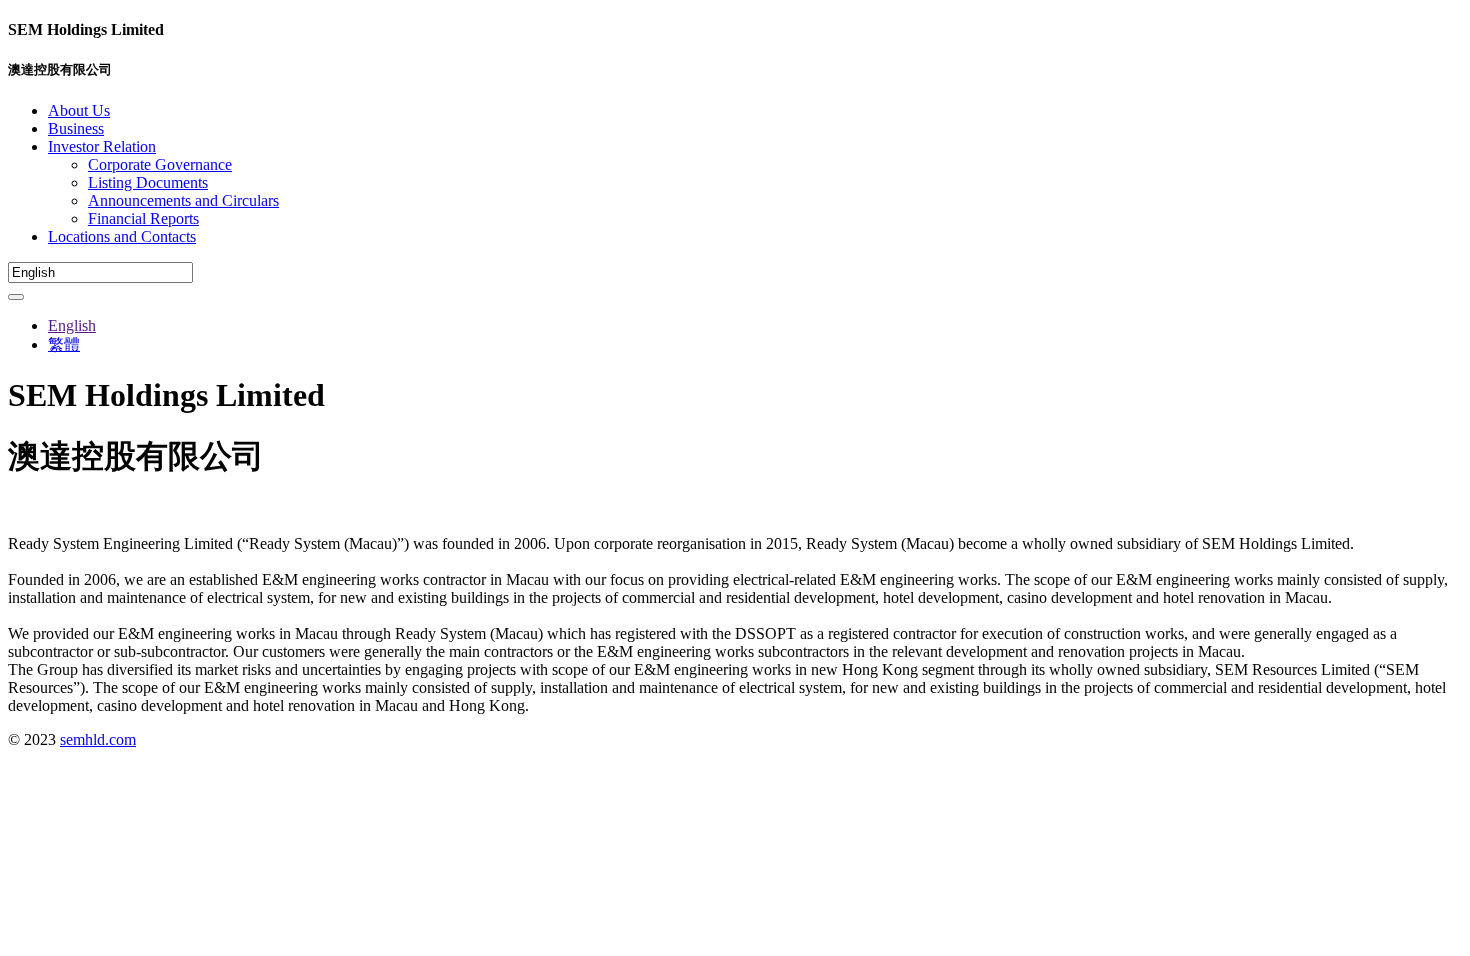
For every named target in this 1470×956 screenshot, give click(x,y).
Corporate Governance (160, 164)
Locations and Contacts (122, 236)
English (72, 325)
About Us (79, 110)
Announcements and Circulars (183, 200)
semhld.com (98, 739)
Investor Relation (102, 146)
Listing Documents (148, 182)
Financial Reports (143, 218)
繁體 (64, 344)
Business (76, 128)
